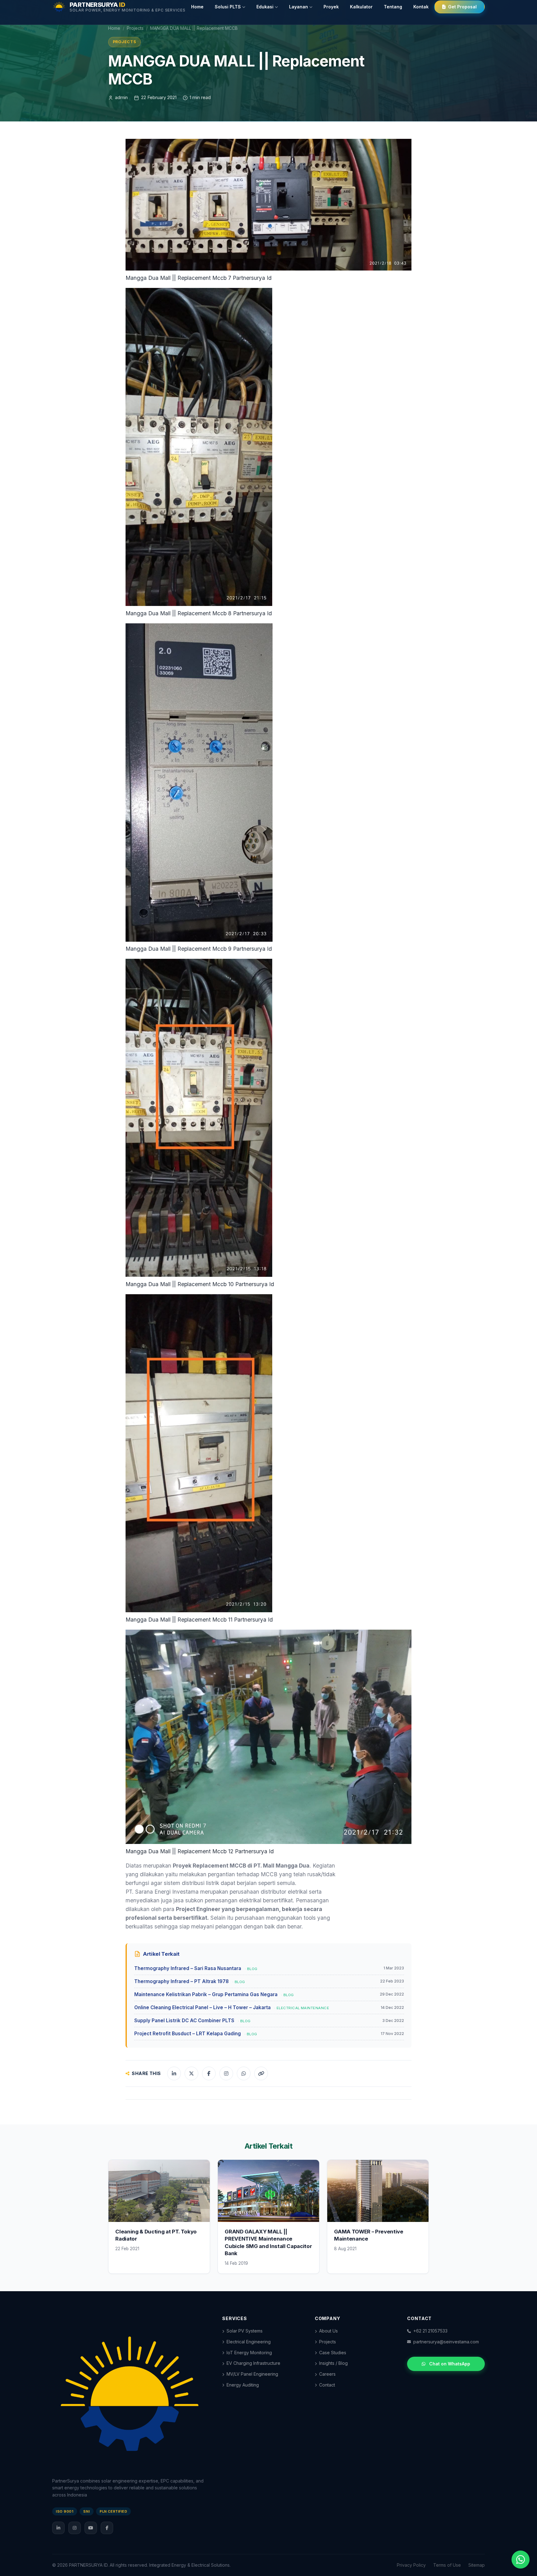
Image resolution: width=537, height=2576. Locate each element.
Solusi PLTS (228, 7)
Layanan (298, 7)
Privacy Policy (411, 2565)
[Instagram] (75, 2528)
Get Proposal (462, 7)
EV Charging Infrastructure (253, 2363)
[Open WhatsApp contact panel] (521, 2560)
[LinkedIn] (58, 2528)
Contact (327, 2385)
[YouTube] (91, 2528)
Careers (327, 2374)
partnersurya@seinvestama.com (446, 2342)
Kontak (421, 7)
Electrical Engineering (249, 2342)
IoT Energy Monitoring (249, 2353)
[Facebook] (107, 2528)
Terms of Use (447, 2565)
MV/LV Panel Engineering (252, 2374)
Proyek (331, 7)
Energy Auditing (243, 2385)
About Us (328, 2331)
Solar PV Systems (245, 2331)
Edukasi (265, 7)
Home (197, 7)
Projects (135, 28)
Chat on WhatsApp (450, 2364)
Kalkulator (361, 7)
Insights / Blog (333, 2363)
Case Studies (333, 2353)
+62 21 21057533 (430, 2331)
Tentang (393, 7)
